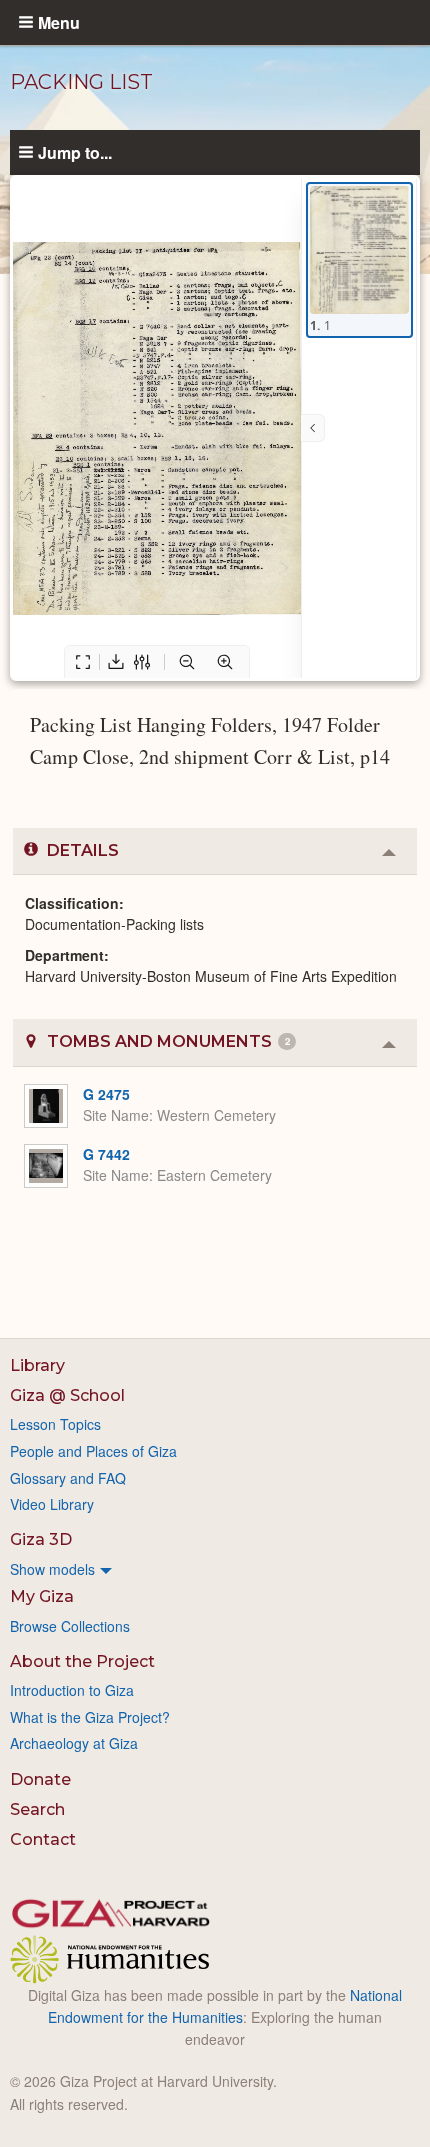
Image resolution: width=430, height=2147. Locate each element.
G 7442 (106, 1154)
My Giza (42, 1596)
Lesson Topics (55, 1424)
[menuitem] (215, 1569)
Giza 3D (41, 1539)
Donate (40, 1779)
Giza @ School (67, 1395)
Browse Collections (70, 1626)
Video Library (52, 1504)
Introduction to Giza (72, 1690)
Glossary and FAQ (68, 1478)
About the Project (82, 1661)
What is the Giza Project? (90, 1717)
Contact (43, 1839)
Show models (52, 1569)
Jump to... (75, 152)
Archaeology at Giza (74, 1743)
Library (37, 1365)
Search (37, 1809)
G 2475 (106, 1094)
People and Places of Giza (93, 1451)
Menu (59, 22)
